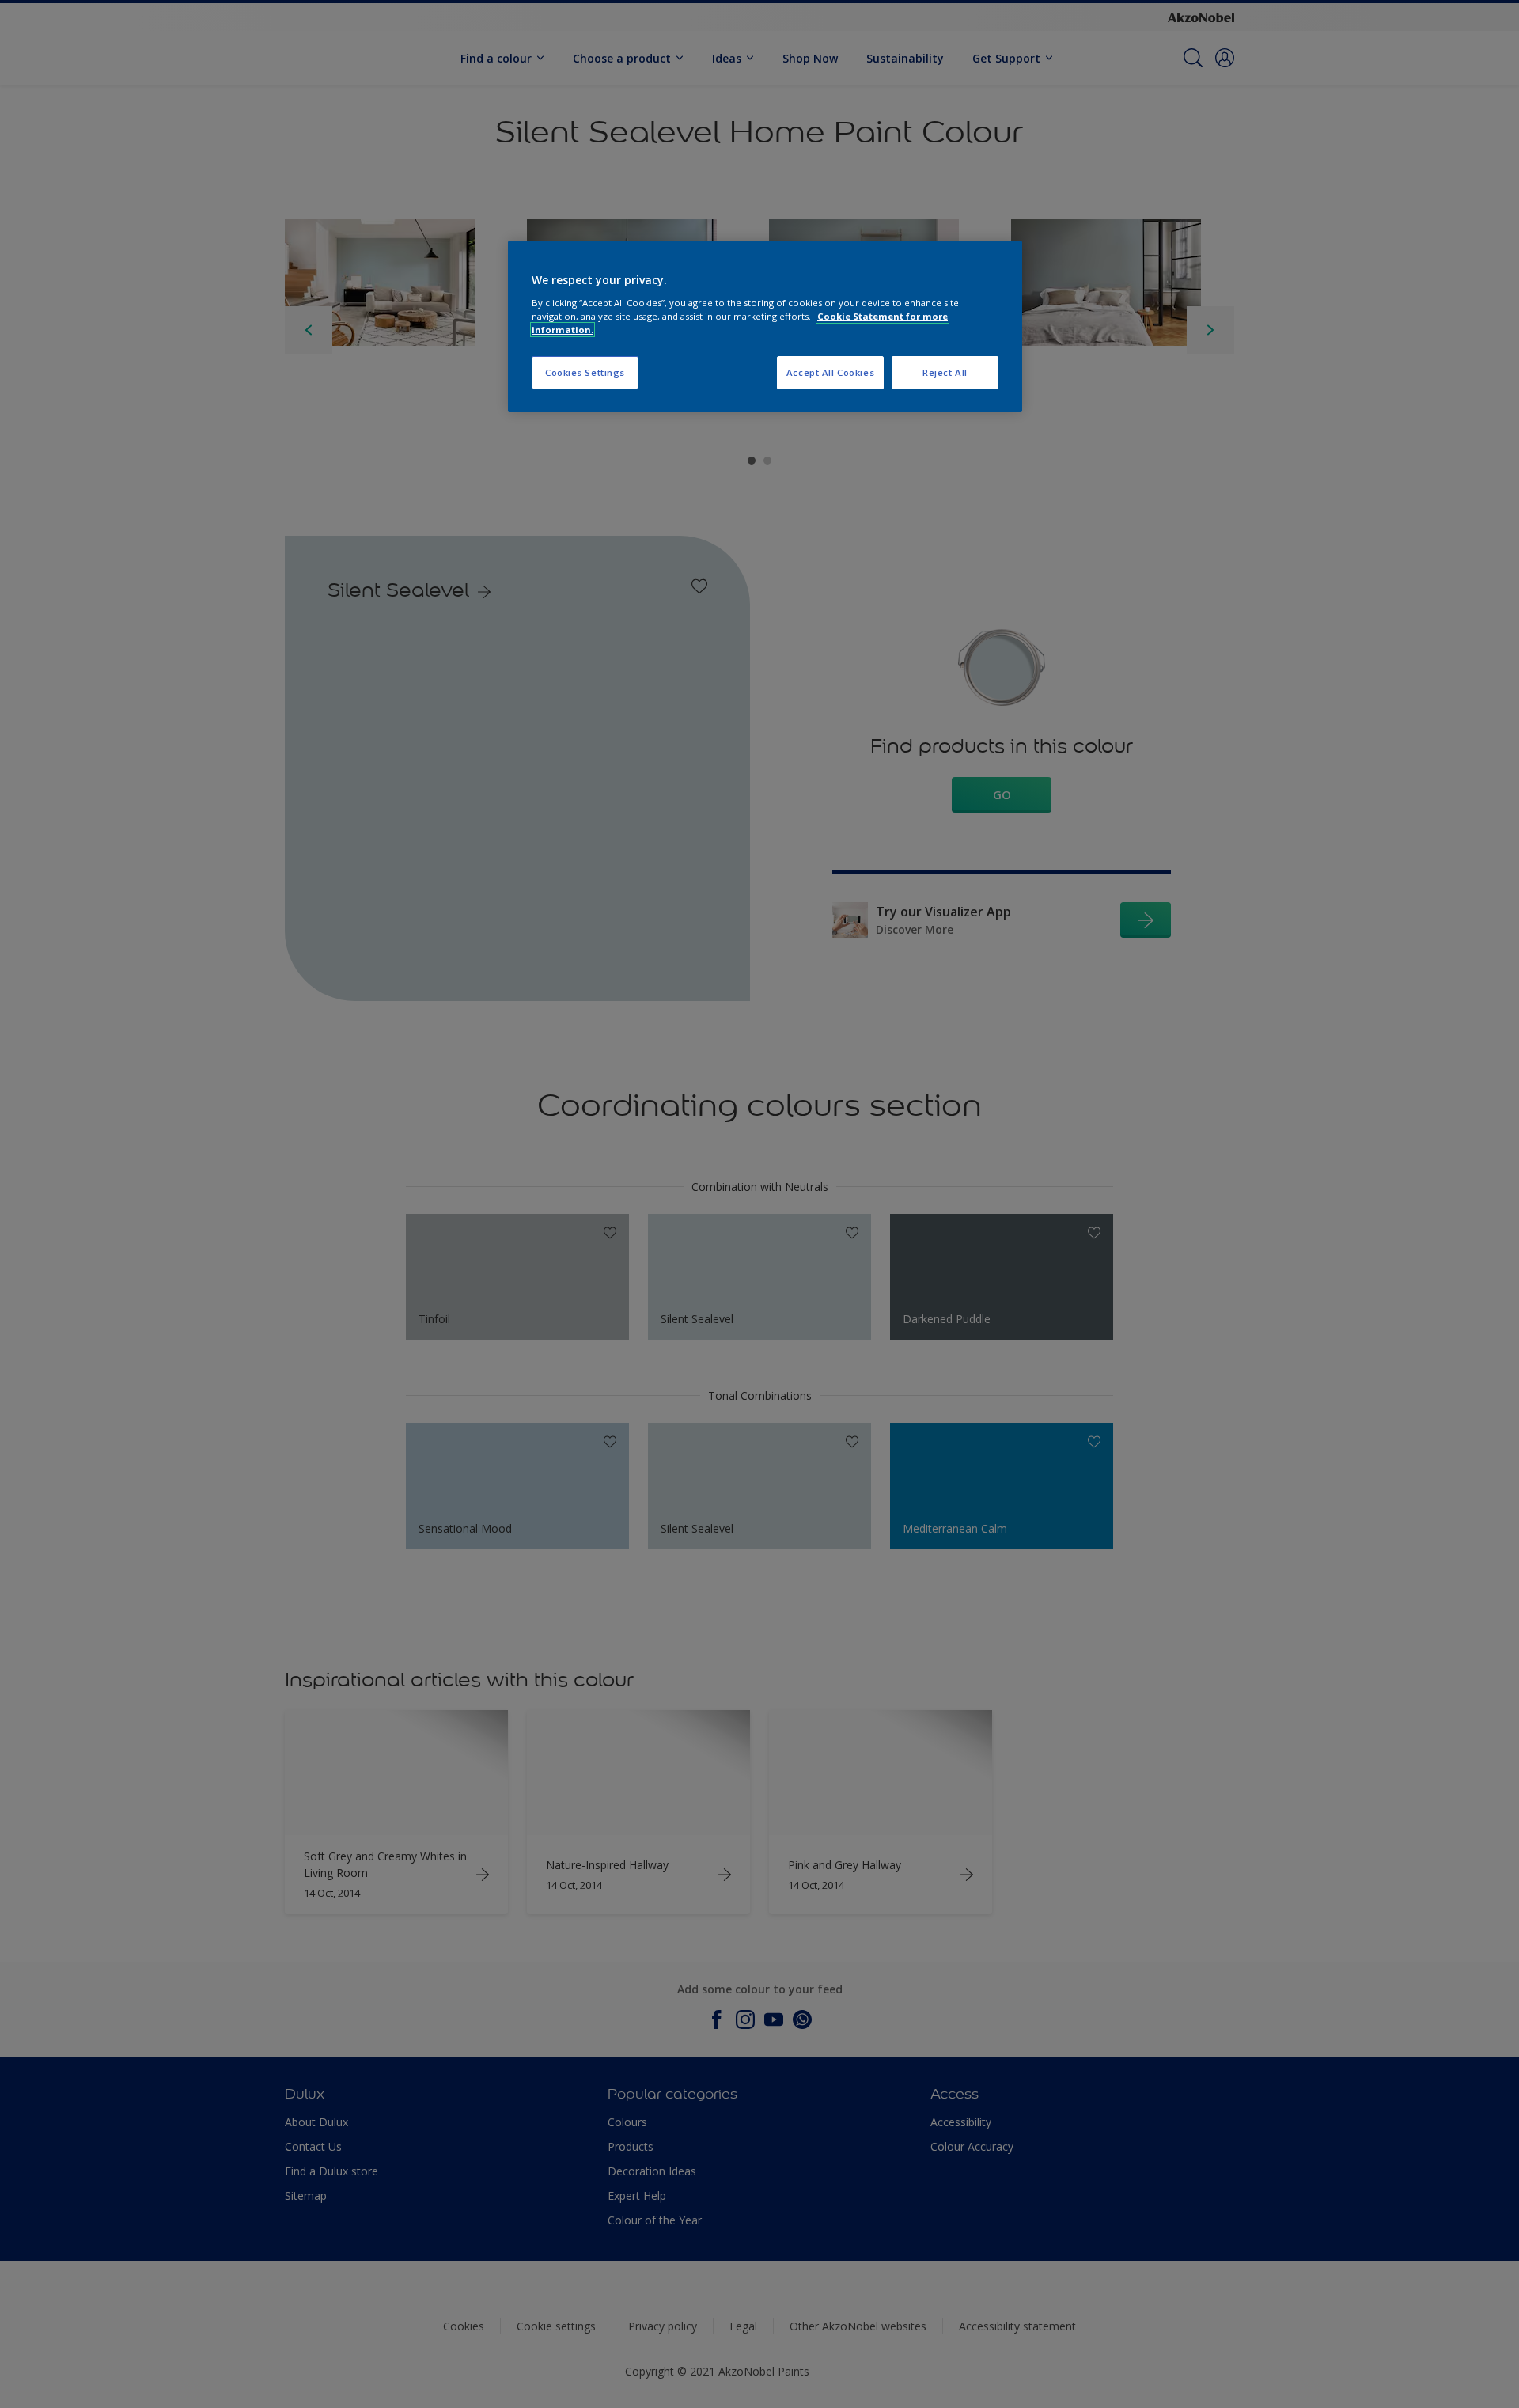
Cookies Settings (585, 372)
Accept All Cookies (830, 372)
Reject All (945, 372)
